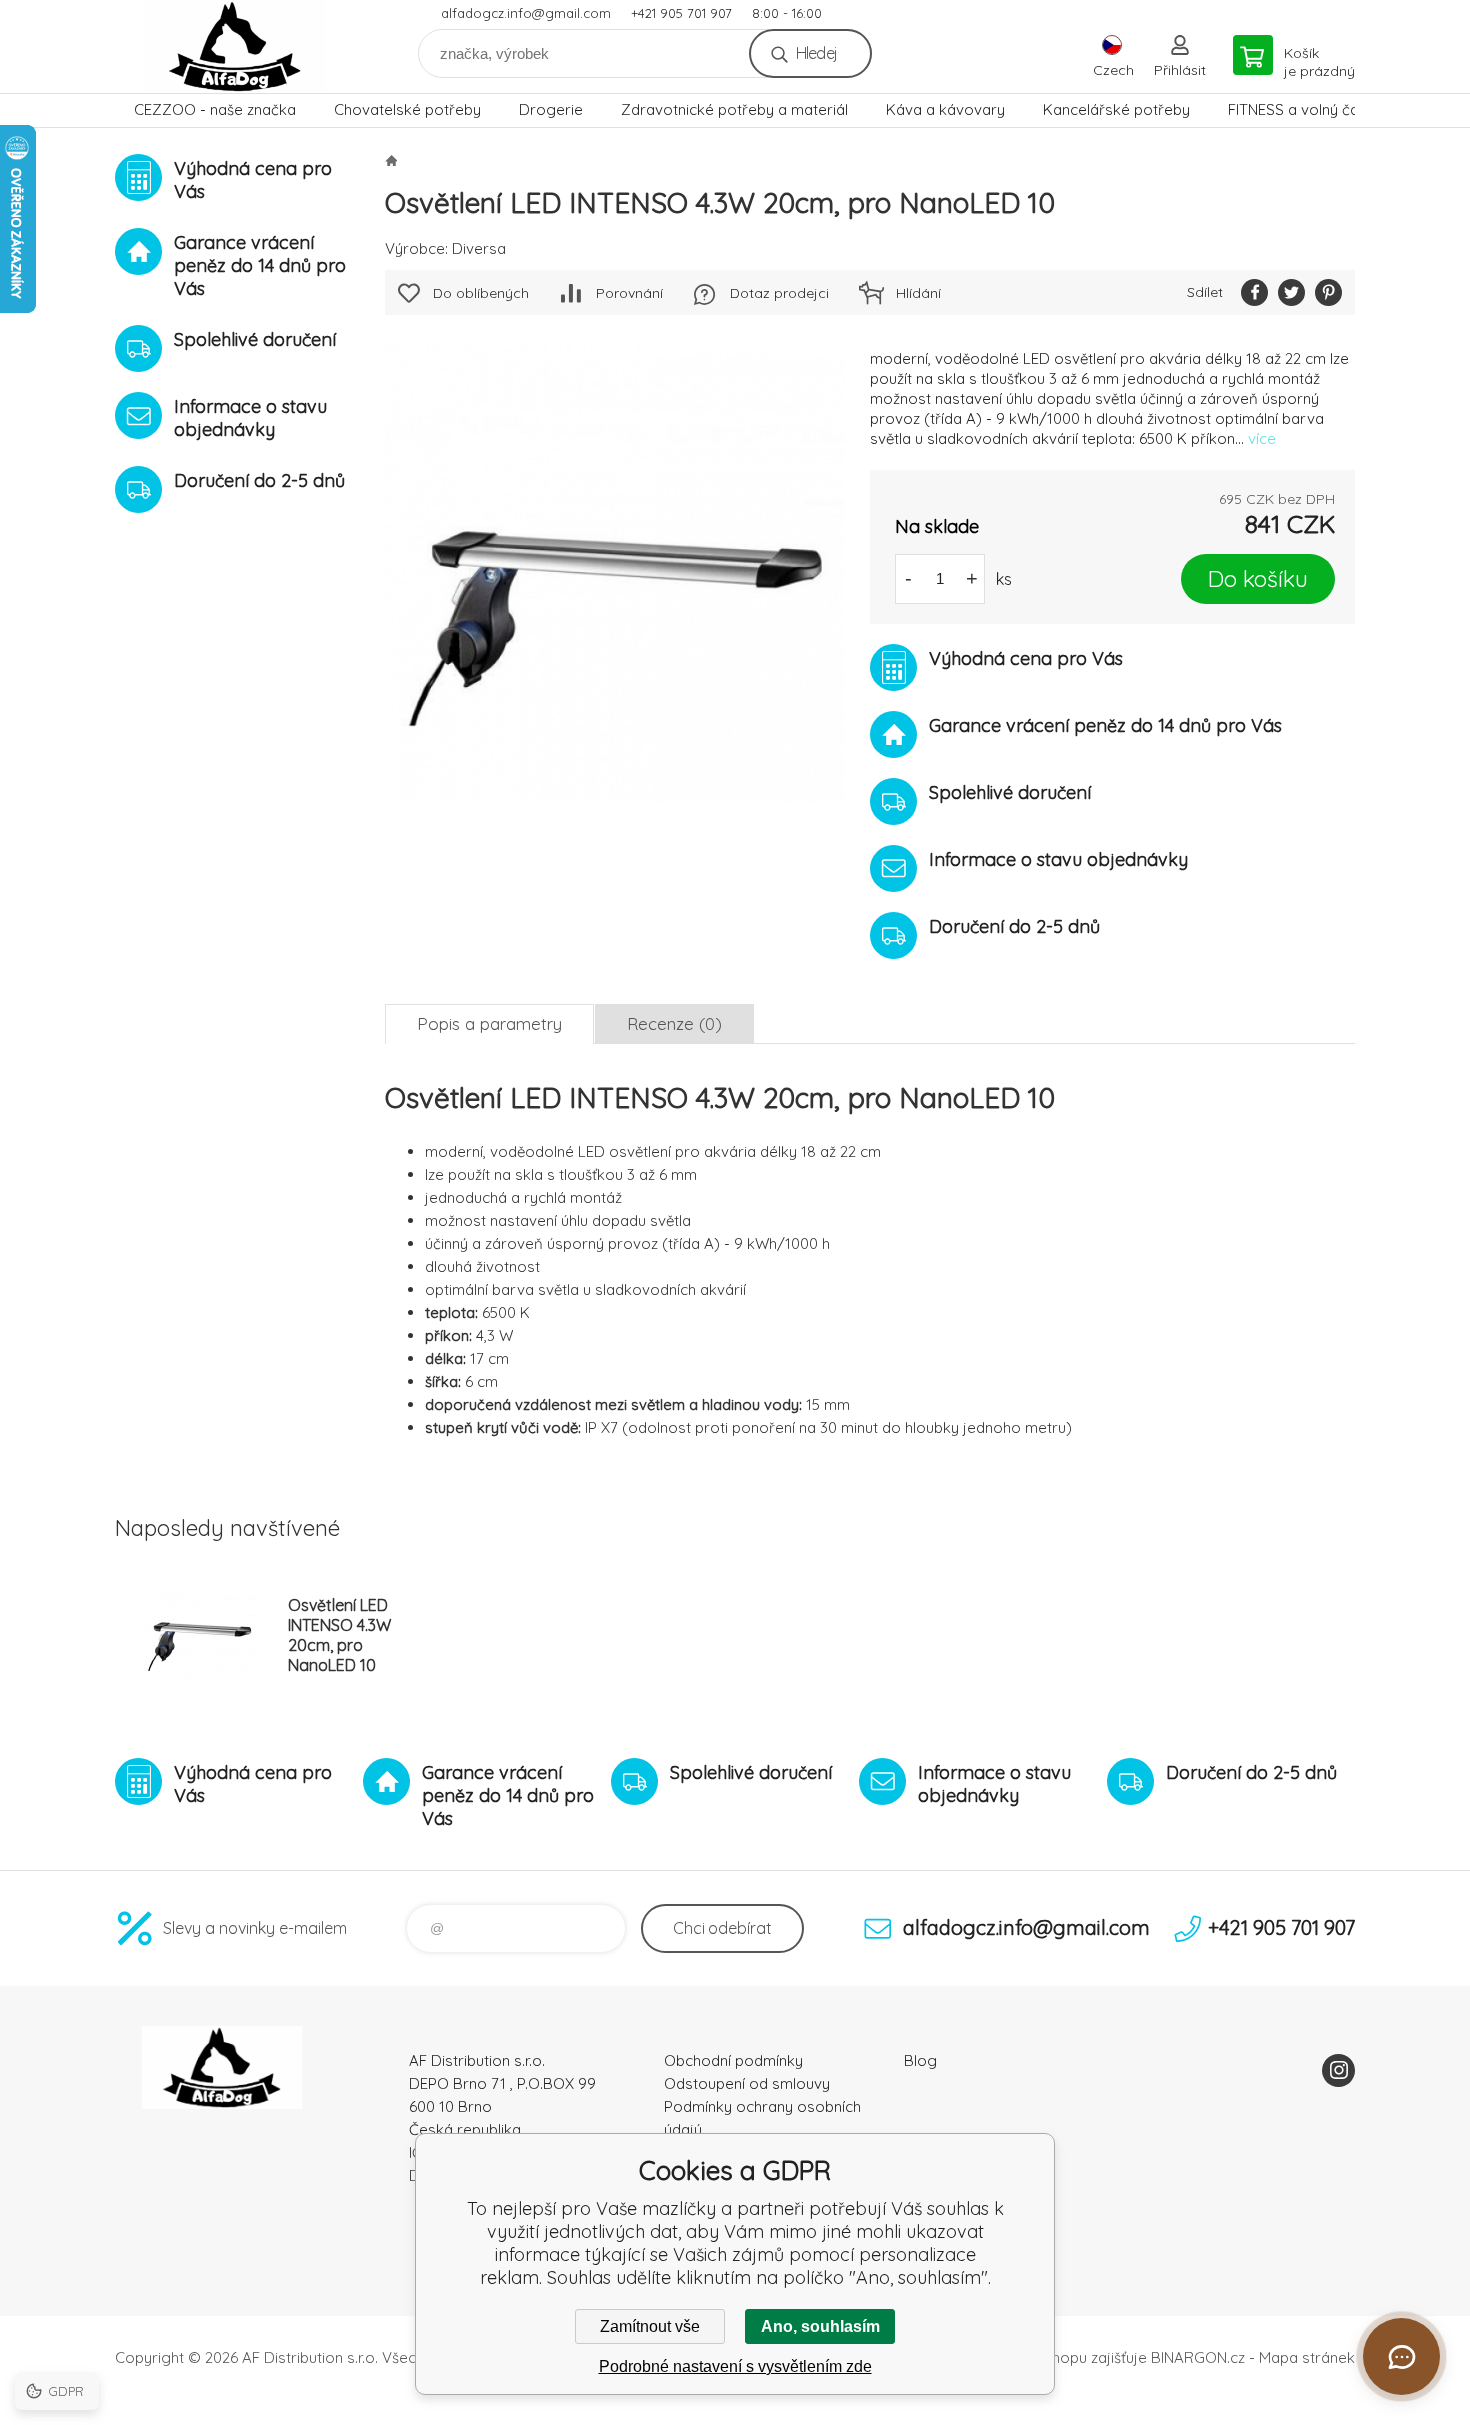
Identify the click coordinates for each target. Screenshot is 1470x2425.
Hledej (816, 53)
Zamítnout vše (650, 2326)
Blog (920, 2060)
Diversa (479, 248)
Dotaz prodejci (779, 293)
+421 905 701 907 (681, 13)
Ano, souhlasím (820, 2326)
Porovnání (629, 293)
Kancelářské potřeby (1116, 109)
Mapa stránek (1307, 2357)
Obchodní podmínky (733, 2060)
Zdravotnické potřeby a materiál (734, 109)
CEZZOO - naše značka (215, 109)
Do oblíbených (481, 293)
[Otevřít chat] (1401, 2356)
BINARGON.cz (1198, 2357)
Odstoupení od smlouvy (747, 2083)
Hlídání (918, 293)
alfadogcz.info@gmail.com (526, 13)
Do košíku (1258, 578)
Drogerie (551, 109)
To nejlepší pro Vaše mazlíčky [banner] (235, 46)
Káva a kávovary (945, 109)
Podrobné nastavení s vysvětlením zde (735, 2366)
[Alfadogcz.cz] (391, 160)
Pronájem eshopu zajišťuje (1055, 2357)
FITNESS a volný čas (1297, 109)
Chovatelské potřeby (407, 109)
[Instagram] (1338, 2070)
